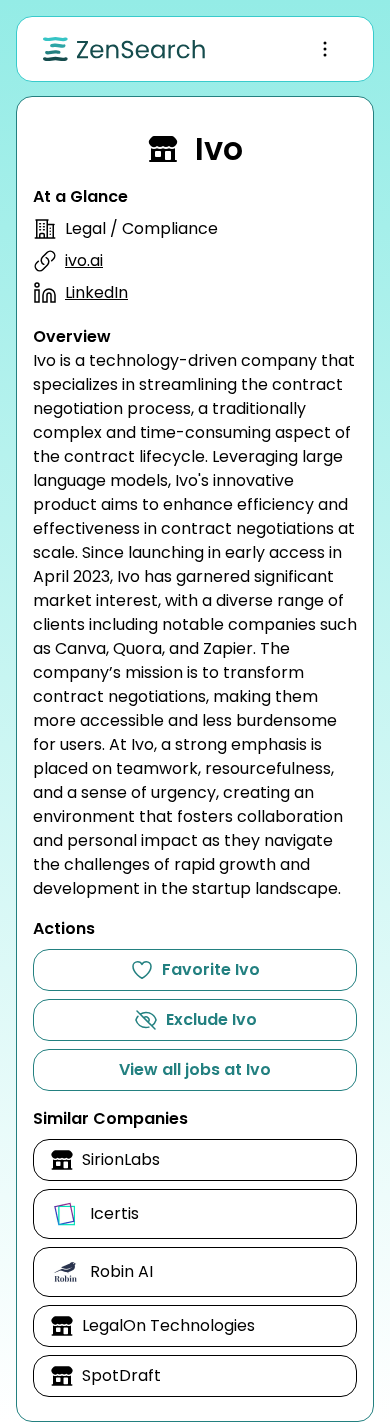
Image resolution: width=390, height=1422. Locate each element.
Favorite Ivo (211, 969)
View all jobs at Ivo (195, 1069)
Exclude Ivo (211, 1019)
